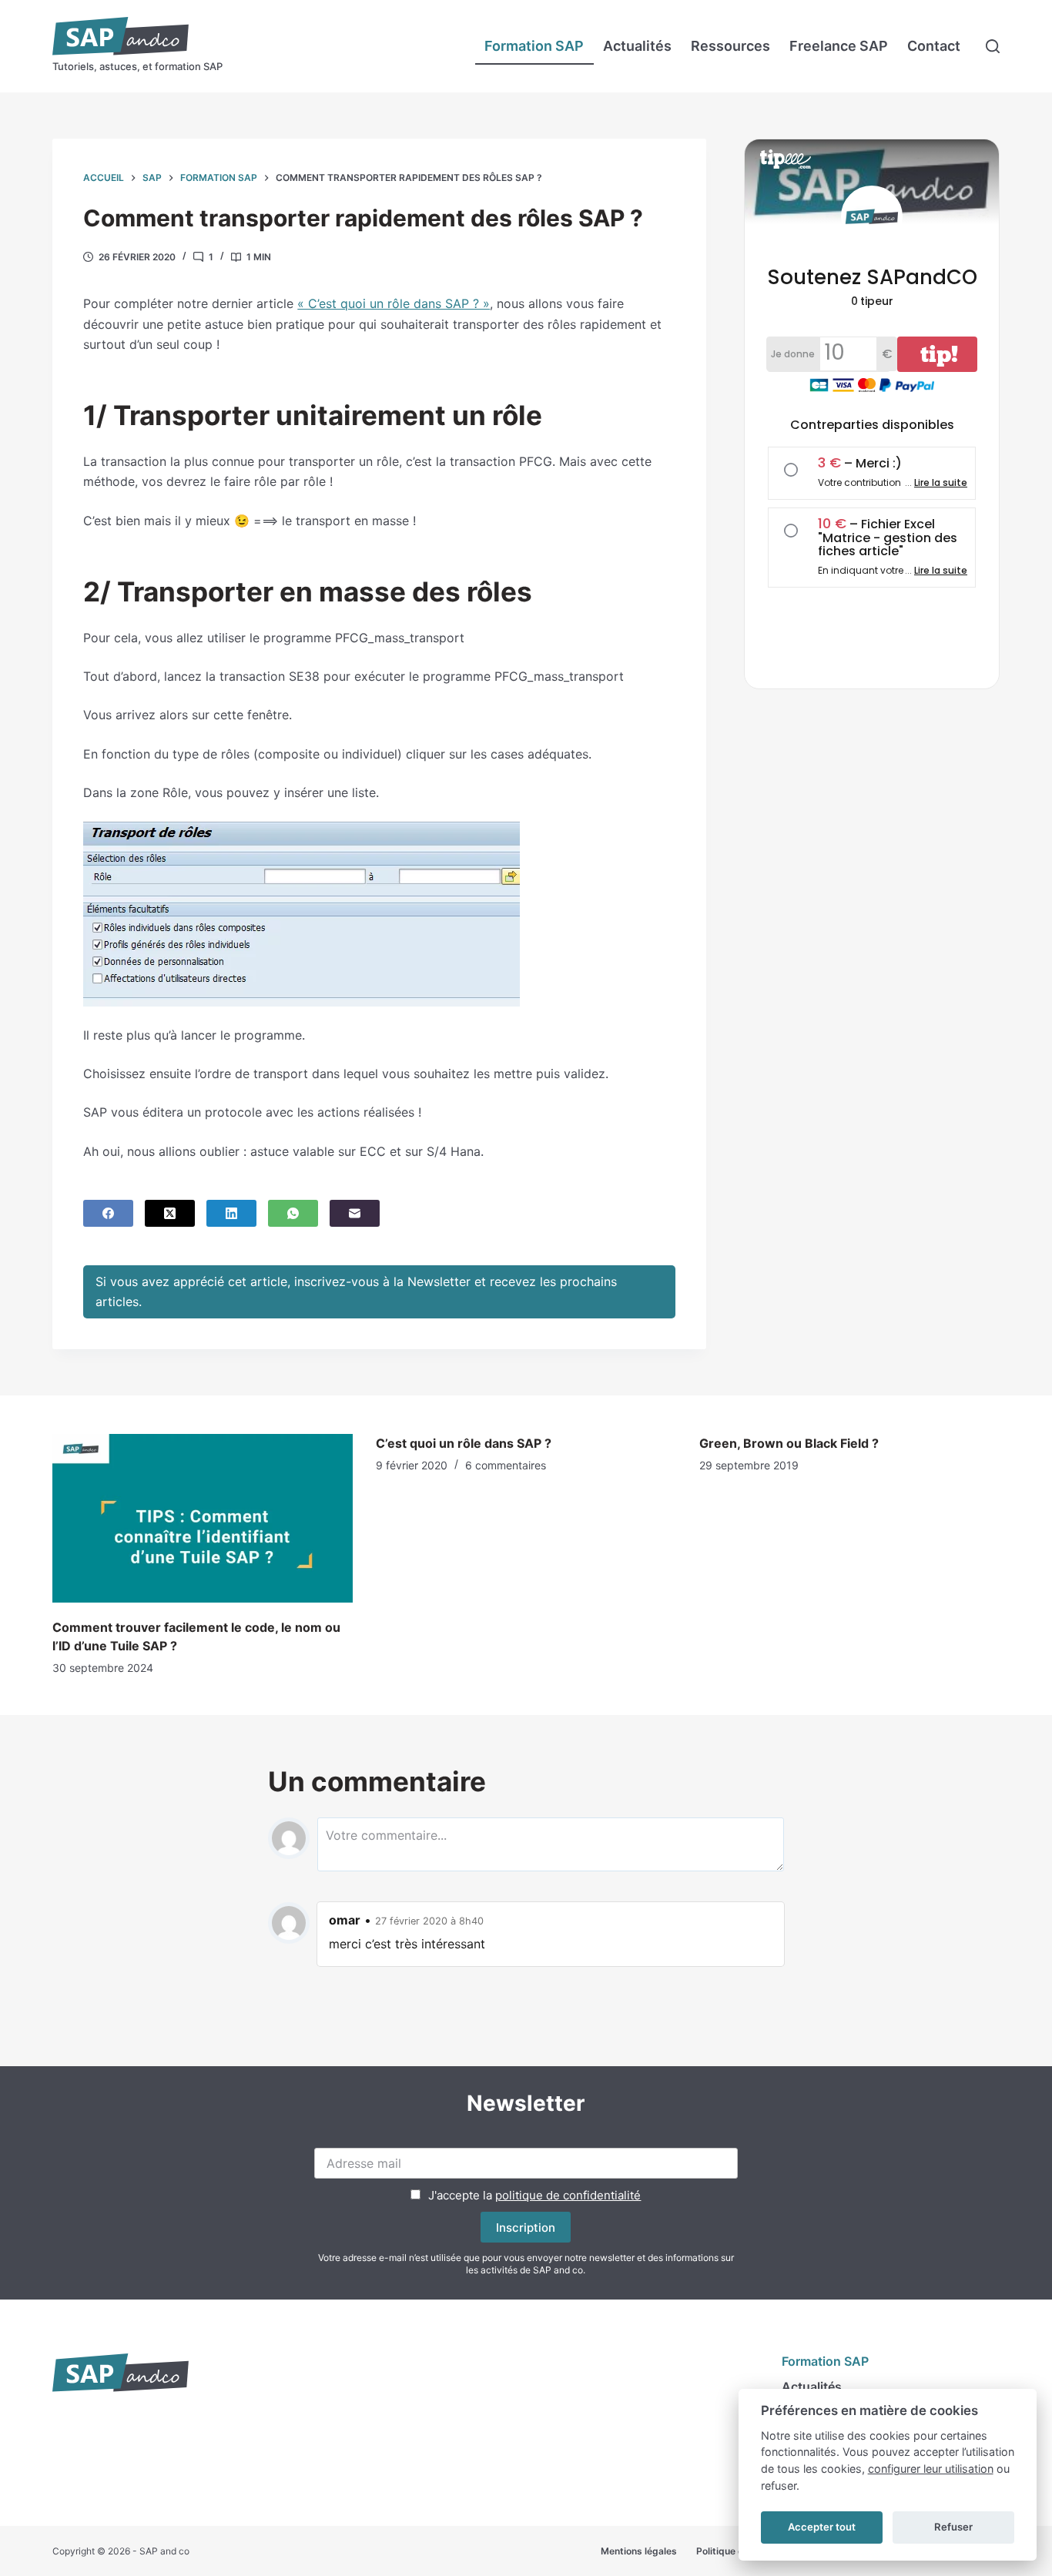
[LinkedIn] (231, 1213)
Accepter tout (822, 2527)
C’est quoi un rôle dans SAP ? (464, 1443)
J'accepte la (534, 2195)
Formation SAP (534, 46)
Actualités (637, 46)
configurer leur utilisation (931, 2469)
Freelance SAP (839, 46)
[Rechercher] (993, 46)
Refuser (953, 2527)
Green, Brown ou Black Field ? (789, 1443)
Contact (934, 46)
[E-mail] (355, 1213)
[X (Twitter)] (170, 1213)
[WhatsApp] (293, 1213)
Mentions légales (639, 2551)
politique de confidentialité (568, 2195)
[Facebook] (108, 1213)
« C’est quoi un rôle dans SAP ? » (394, 303)
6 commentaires (506, 1465)
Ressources (730, 46)
